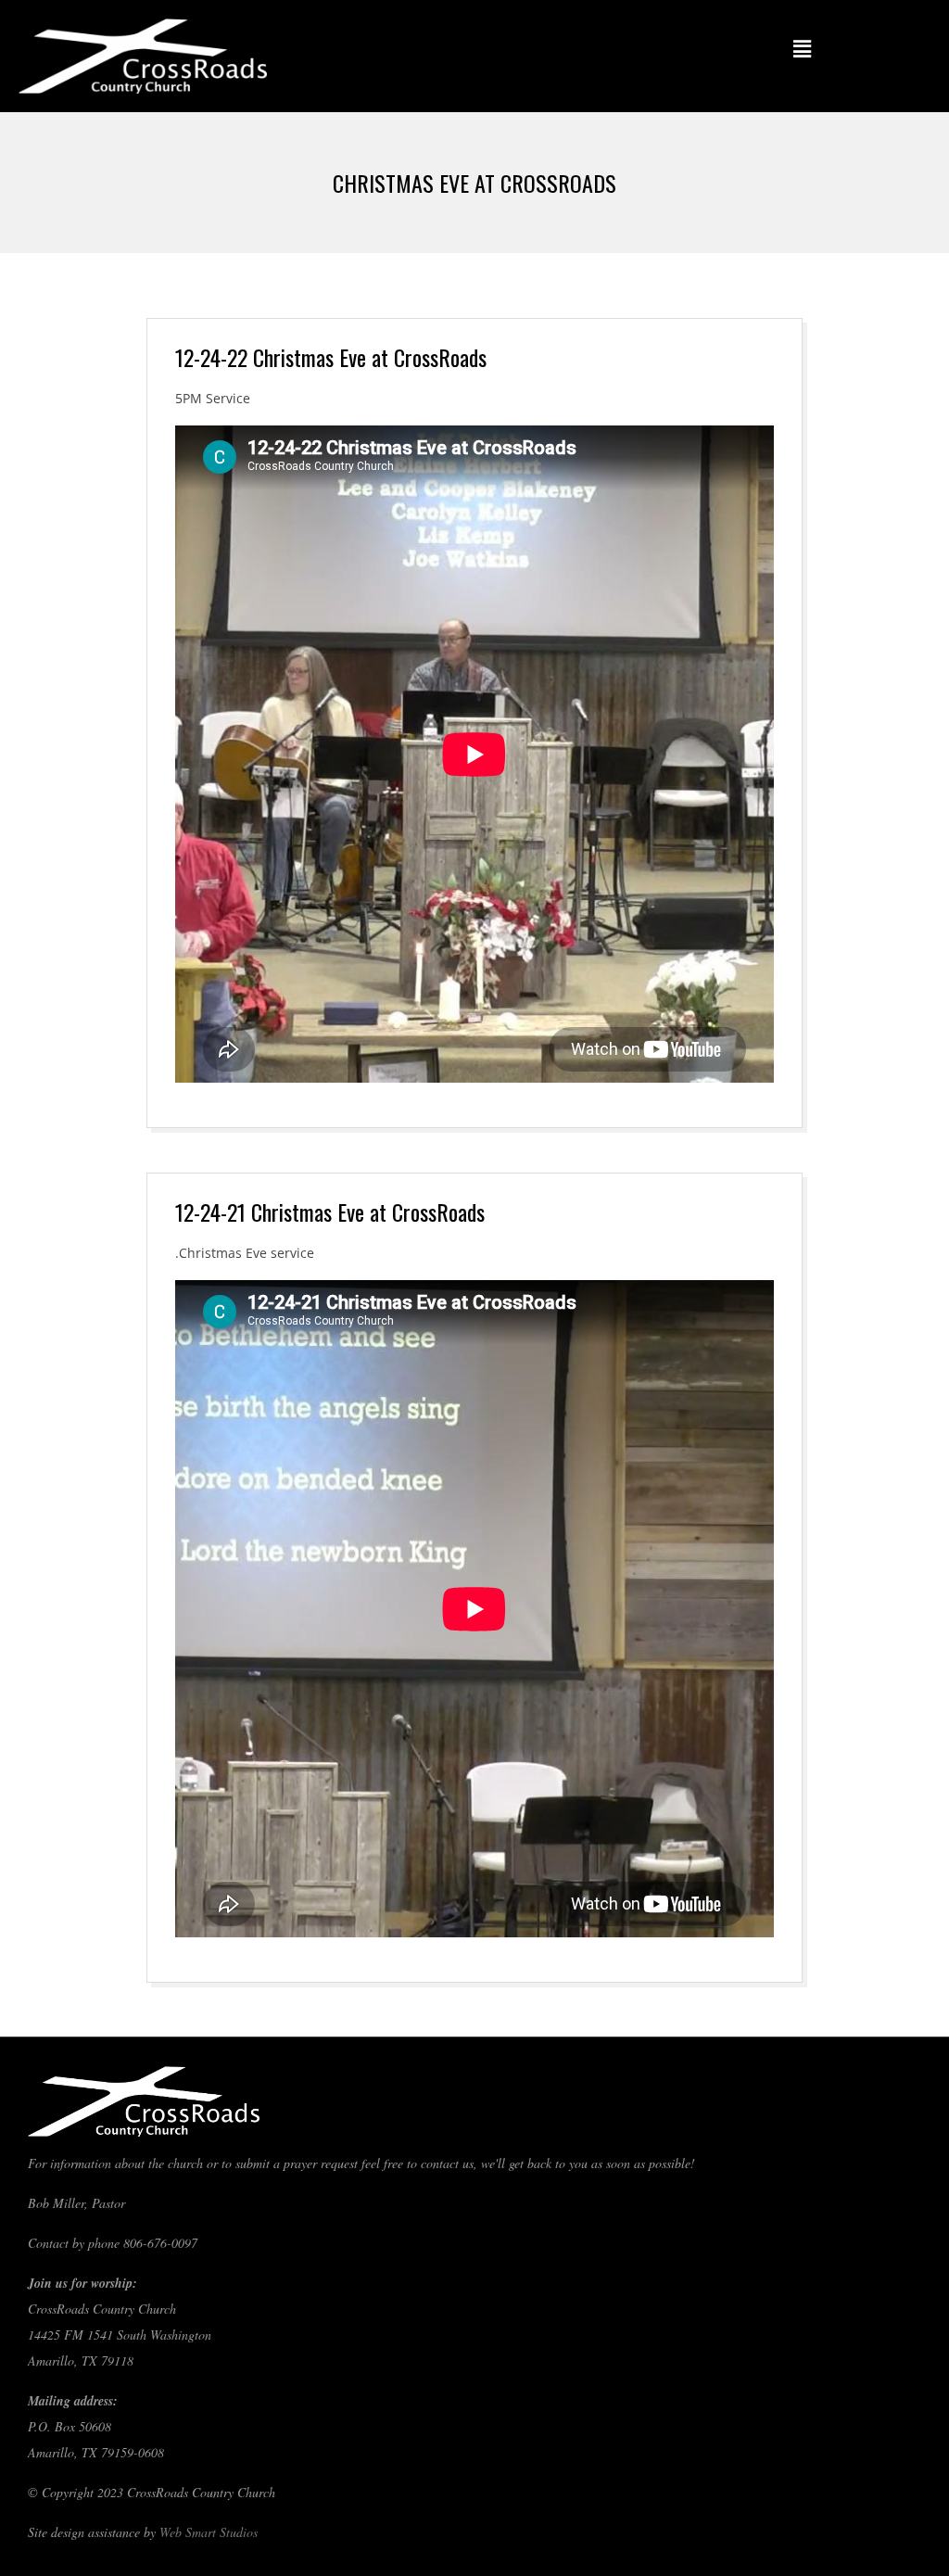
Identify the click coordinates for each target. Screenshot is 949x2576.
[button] (803, 48)
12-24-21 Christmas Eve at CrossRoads (330, 1212)
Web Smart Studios (209, 2532)
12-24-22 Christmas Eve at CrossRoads (331, 357)
